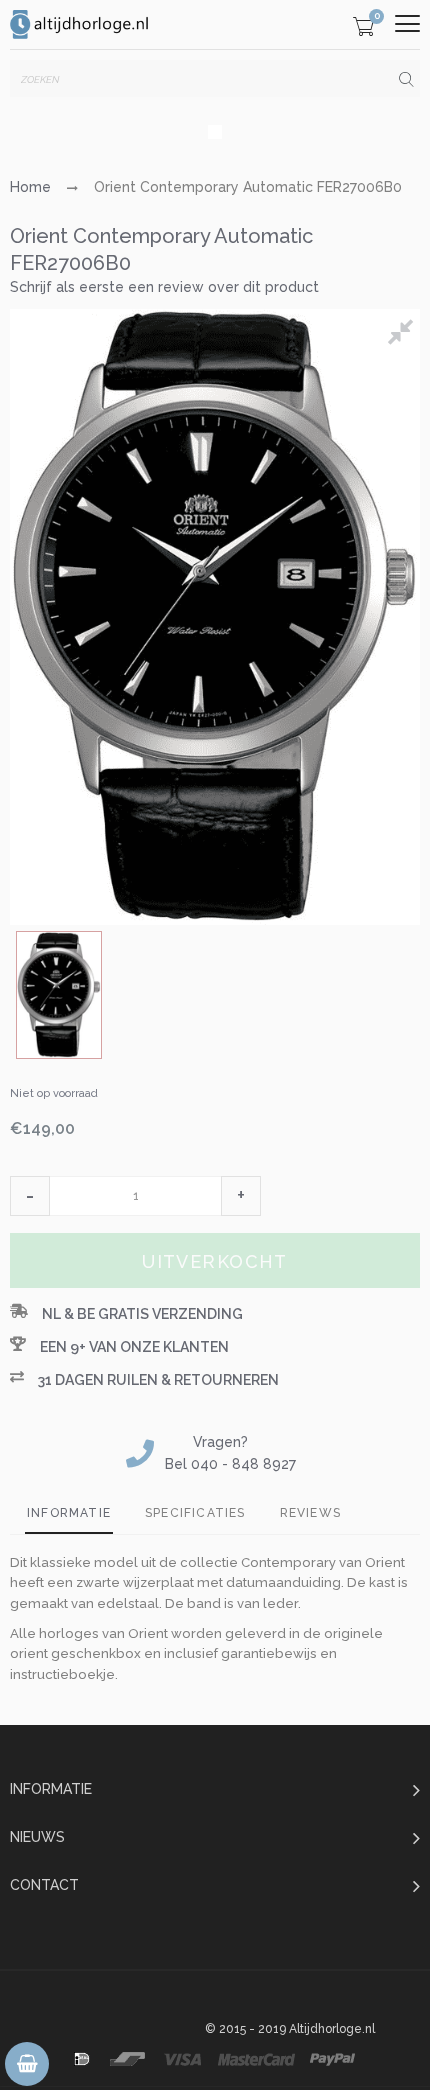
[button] (30, 1196)
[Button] (407, 23)
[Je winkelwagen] (363, 29)
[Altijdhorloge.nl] (80, 24)
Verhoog (241, 1196)
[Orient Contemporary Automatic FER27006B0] (59, 995)
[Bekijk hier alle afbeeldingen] (404, 335)
